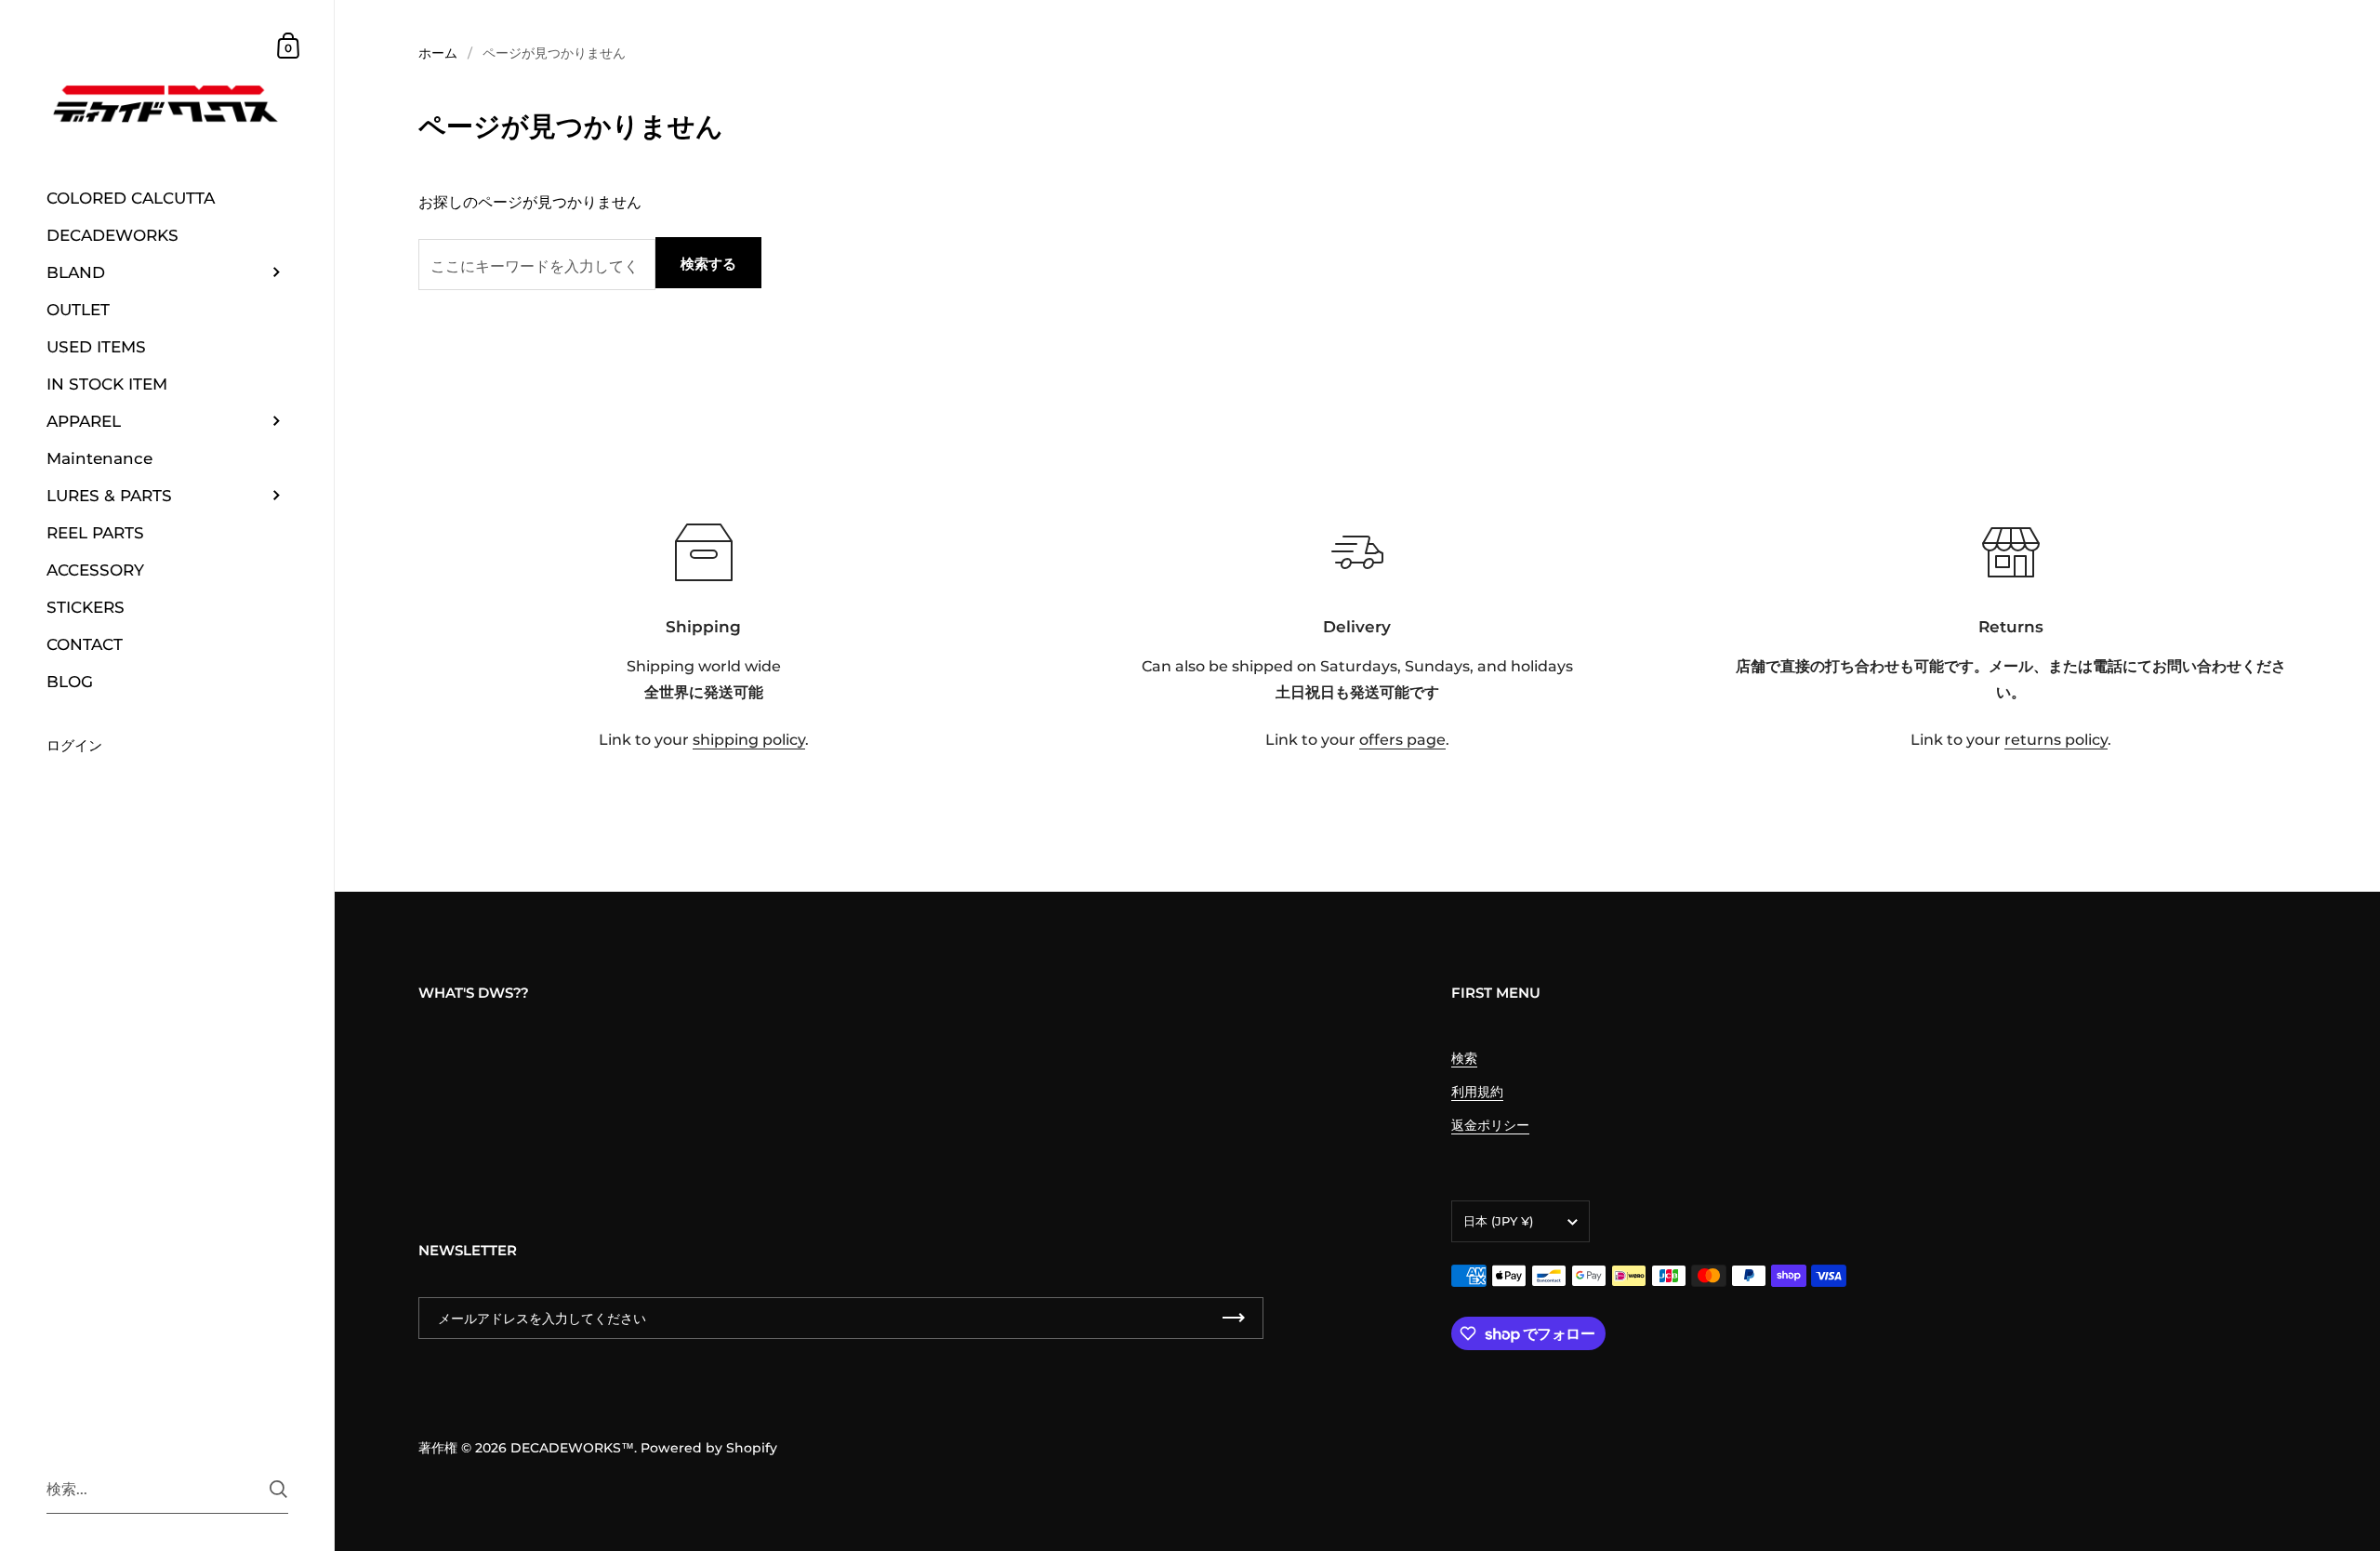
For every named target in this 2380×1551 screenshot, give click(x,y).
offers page (1402, 740)
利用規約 (1477, 1092)
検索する (708, 264)
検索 (1464, 1058)
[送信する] (278, 1489)
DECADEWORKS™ (572, 1448)
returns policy (2056, 740)
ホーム (438, 53)
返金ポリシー (1490, 1125)
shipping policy (749, 740)
